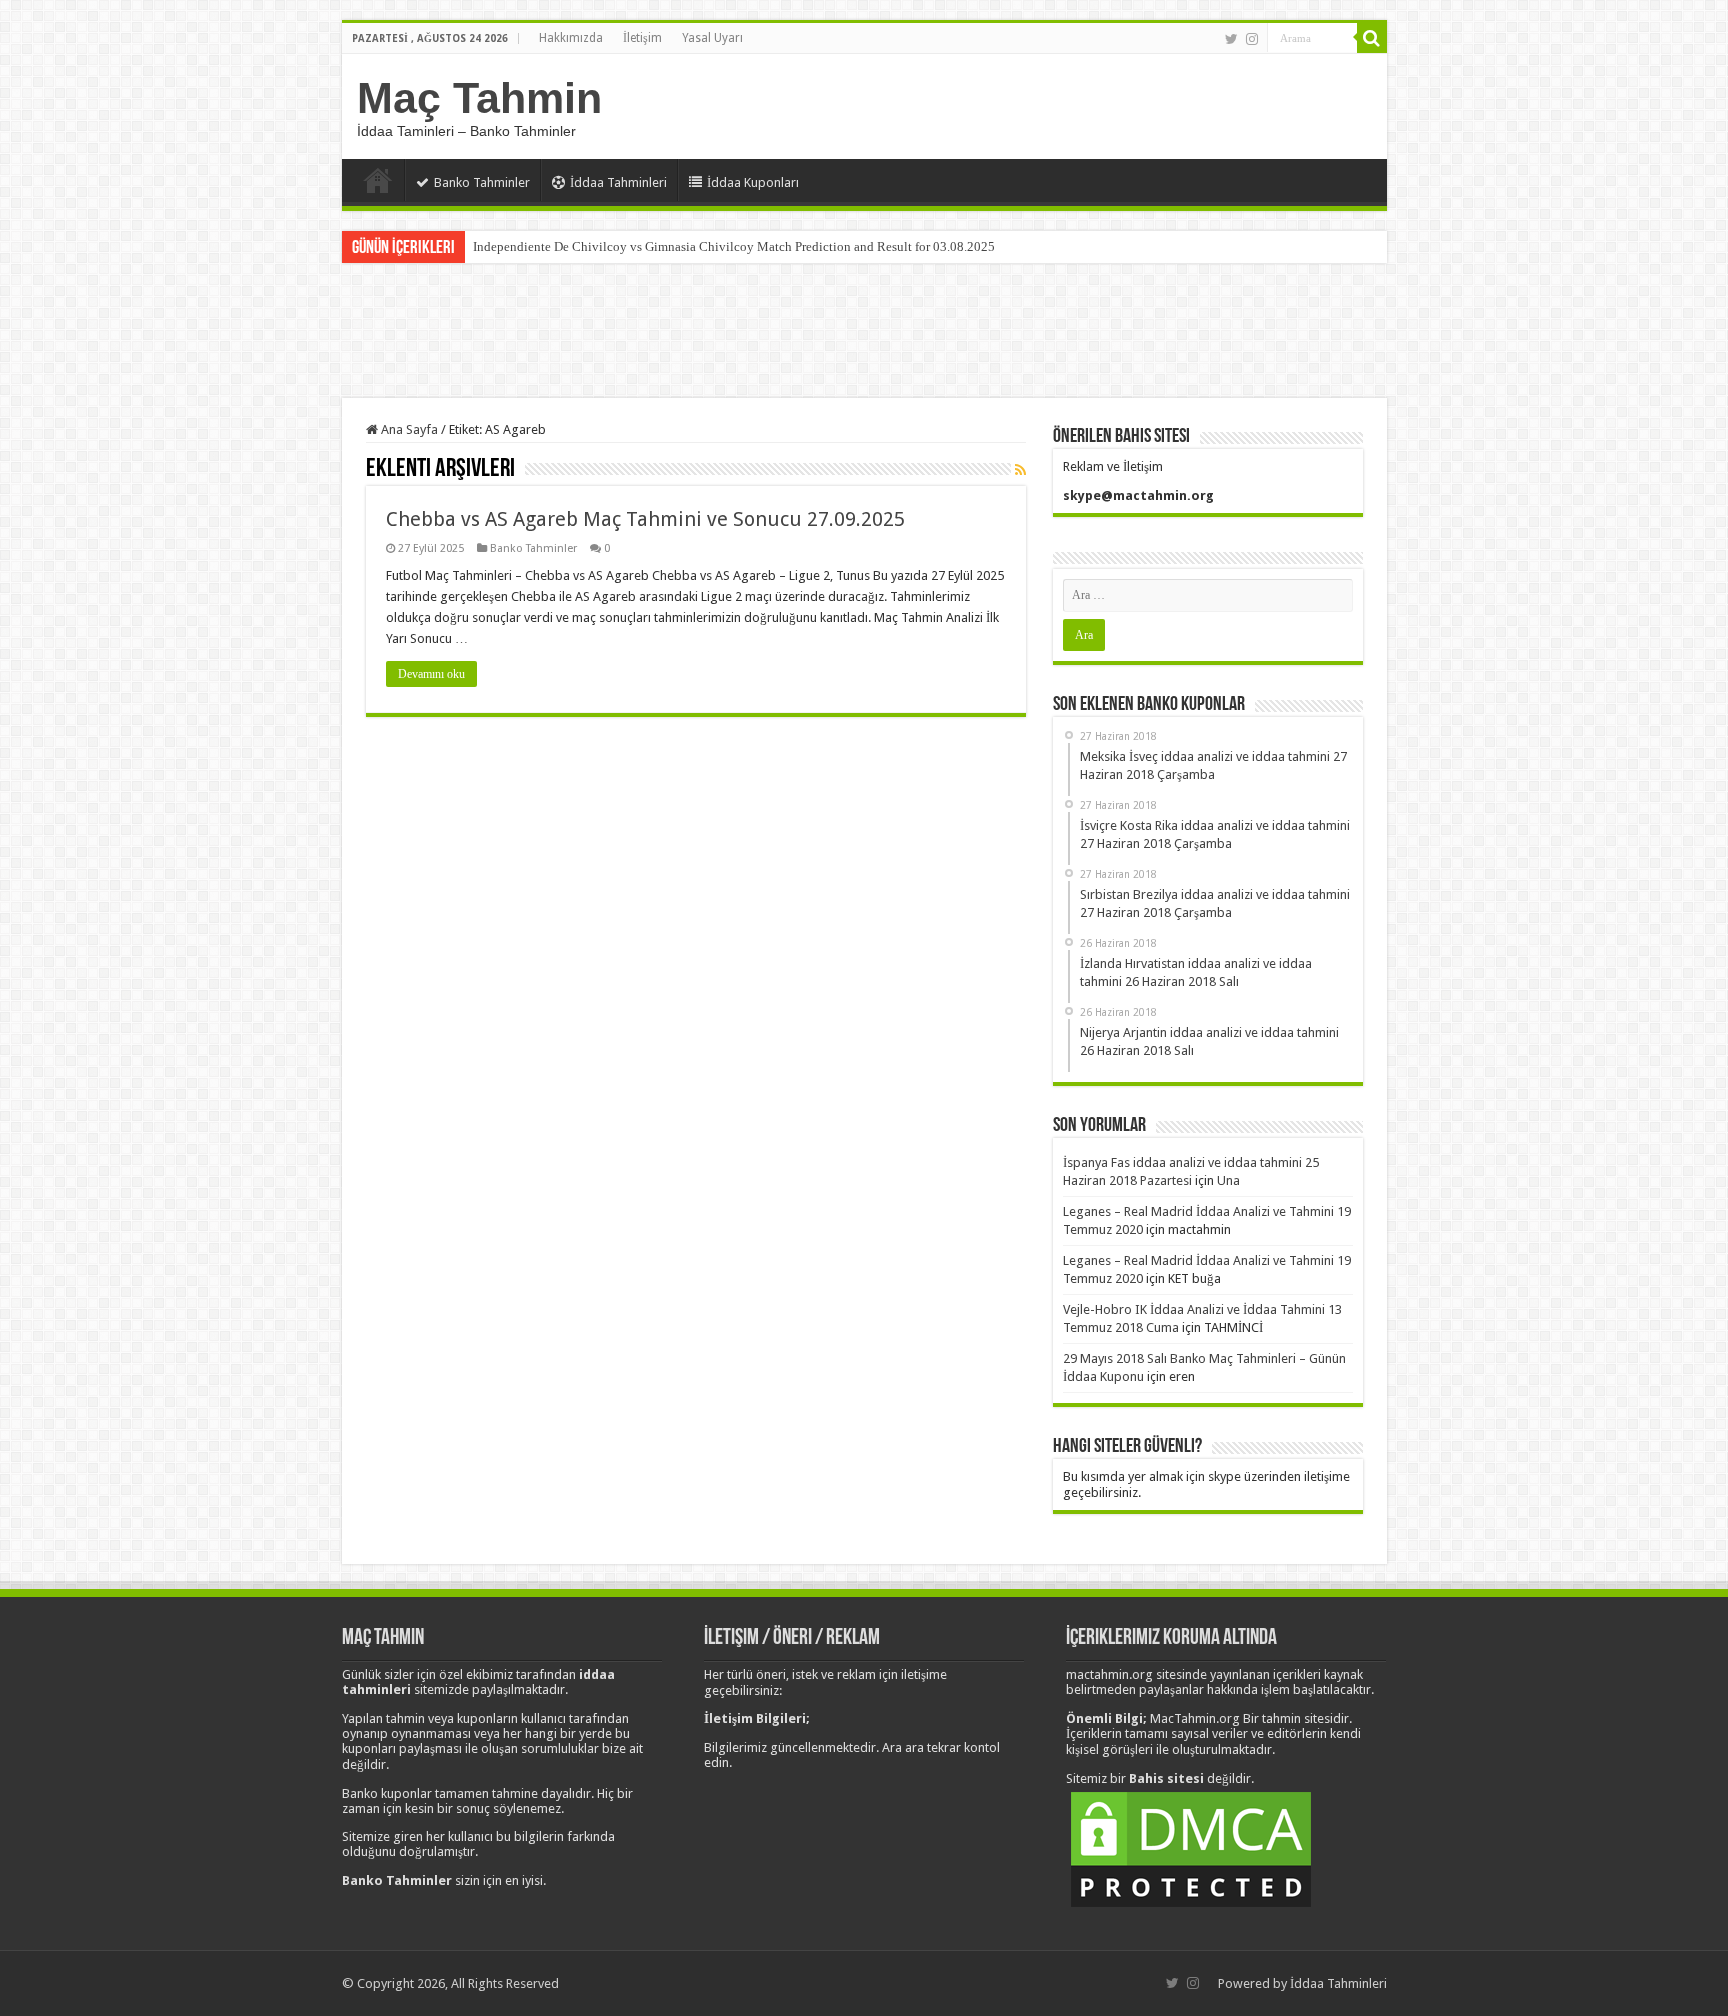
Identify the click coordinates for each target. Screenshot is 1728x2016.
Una (1228, 1180)
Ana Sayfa (378, 180)
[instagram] (1252, 39)
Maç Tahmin (479, 98)
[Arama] (1372, 38)
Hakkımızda (571, 38)
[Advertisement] (864, 333)
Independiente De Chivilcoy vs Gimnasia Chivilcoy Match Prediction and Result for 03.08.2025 (734, 246)
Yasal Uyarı (712, 38)
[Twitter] (1231, 39)
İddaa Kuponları (753, 182)
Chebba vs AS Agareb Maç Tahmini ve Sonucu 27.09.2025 (645, 519)
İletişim (642, 38)
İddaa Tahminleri (618, 182)
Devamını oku (431, 674)
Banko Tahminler (482, 182)
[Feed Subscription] (1020, 470)
